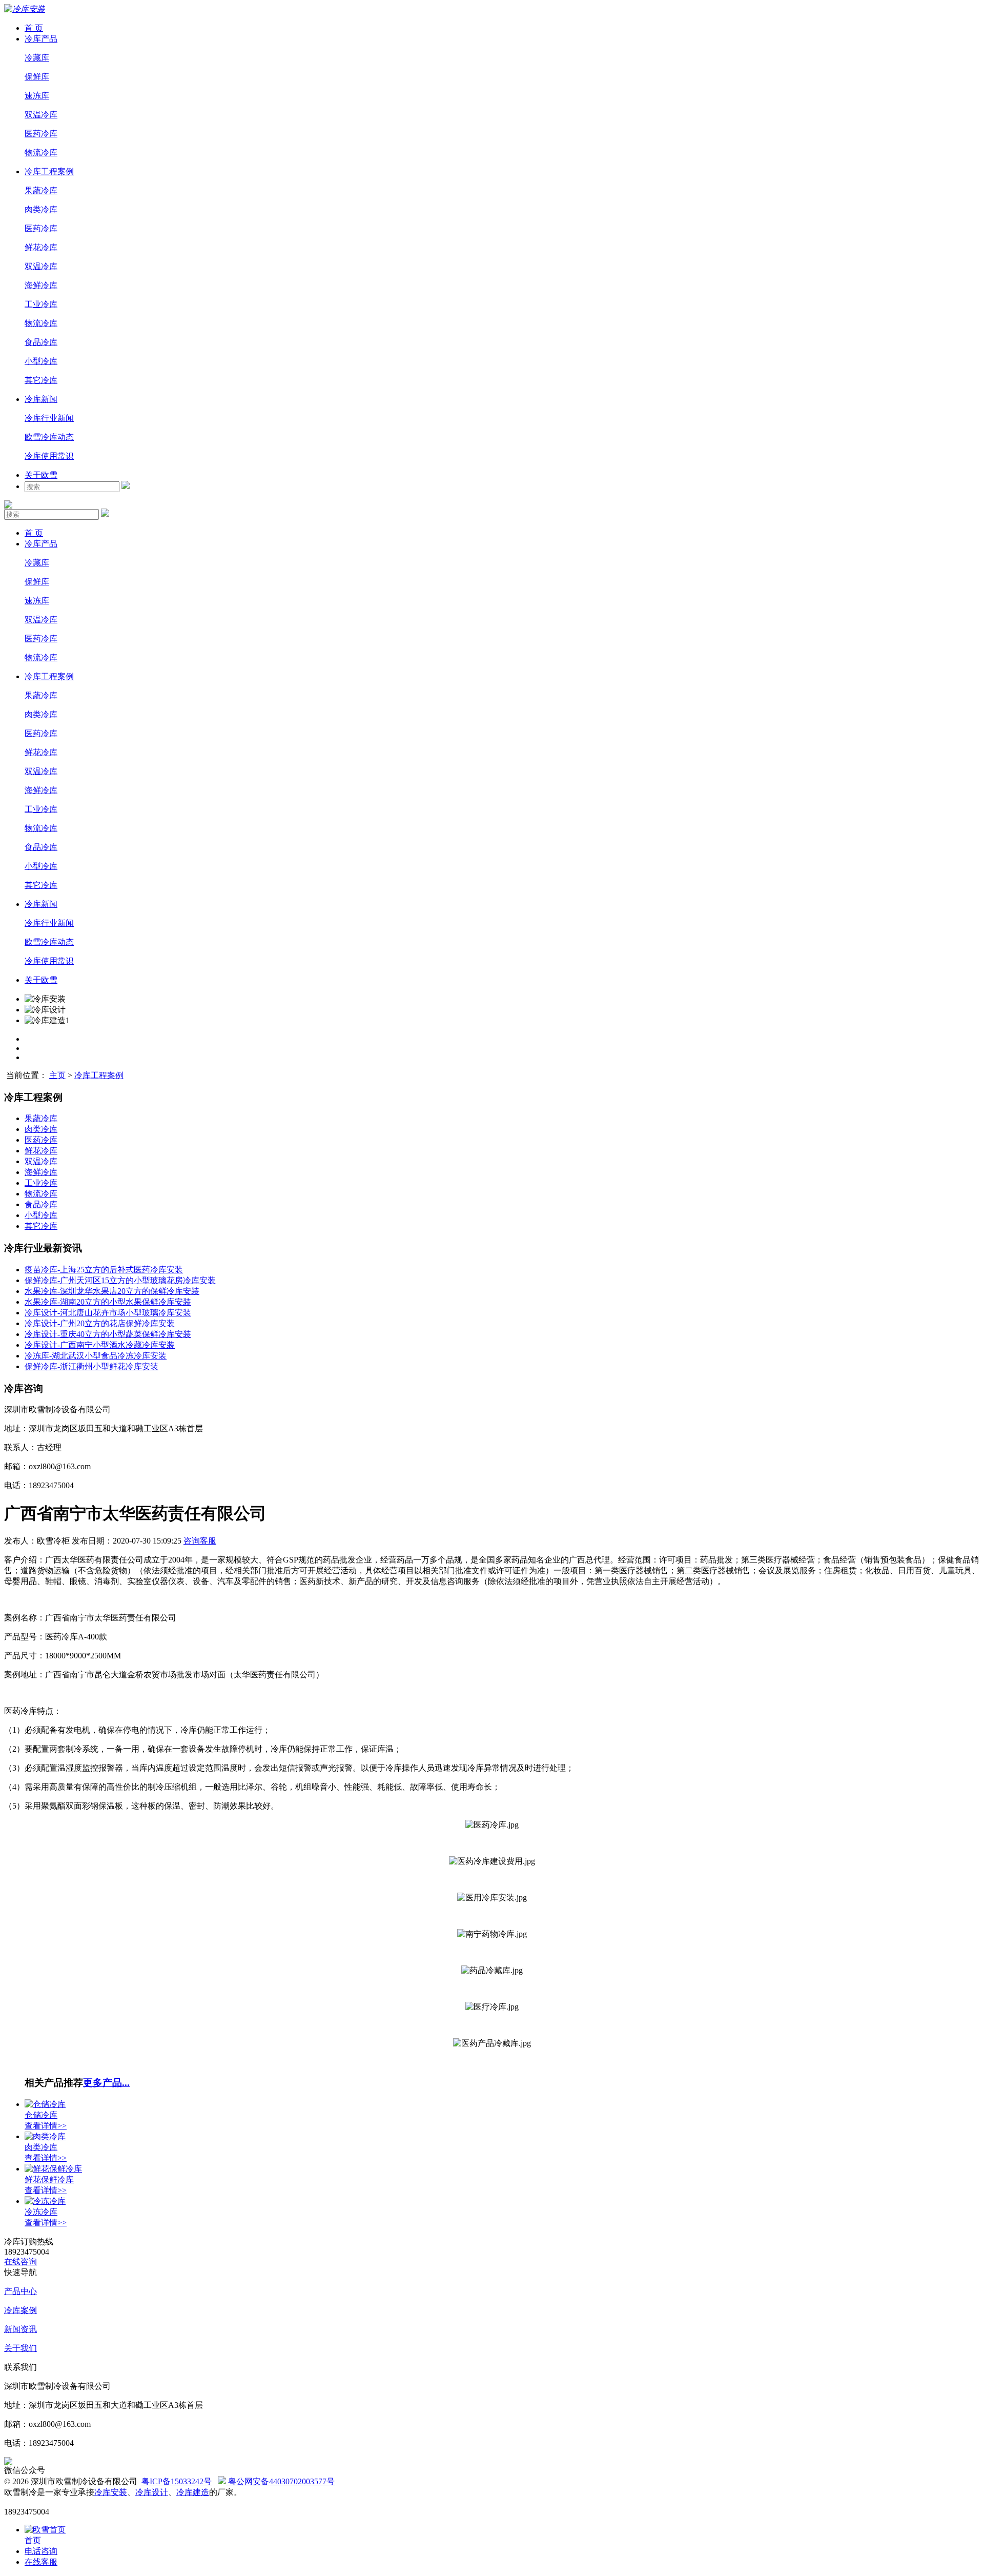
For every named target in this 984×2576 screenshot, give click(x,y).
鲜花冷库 (41, 247)
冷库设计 (152, 2492)
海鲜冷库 (41, 285)
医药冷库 (41, 134)
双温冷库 (41, 115)
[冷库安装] (25, 9)
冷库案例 (20, 2310)
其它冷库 (41, 380)
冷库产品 (41, 39)
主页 (57, 1075)
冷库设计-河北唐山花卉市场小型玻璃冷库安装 (108, 1313)
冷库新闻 (41, 399)
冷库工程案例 (49, 171)
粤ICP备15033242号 (177, 2481)
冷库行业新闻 (49, 418)
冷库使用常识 (49, 456)
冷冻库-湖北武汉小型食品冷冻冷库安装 (96, 1356)
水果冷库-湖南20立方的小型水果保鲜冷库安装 (108, 1302)
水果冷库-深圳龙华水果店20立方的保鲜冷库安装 (112, 1291)
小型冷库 (41, 361)
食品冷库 (41, 342)
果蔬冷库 (41, 190)
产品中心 (20, 2291)
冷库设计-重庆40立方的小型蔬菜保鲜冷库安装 (108, 1334)
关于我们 (20, 2348)
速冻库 (37, 96)
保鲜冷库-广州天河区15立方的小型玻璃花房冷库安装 (120, 1280)
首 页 (34, 28)
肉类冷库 (41, 209)
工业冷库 (41, 304)
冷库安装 (111, 2492)
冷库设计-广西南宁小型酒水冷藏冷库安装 (100, 1345)
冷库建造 (193, 2492)
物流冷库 (41, 153)
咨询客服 (200, 1541)
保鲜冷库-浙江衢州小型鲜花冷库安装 (91, 1366)
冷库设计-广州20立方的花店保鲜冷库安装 (100, 1323)
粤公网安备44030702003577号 (280, 2481)
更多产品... (106, 2083)
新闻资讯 (20, 2329)
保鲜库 (37, 77)
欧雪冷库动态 (49, 437)
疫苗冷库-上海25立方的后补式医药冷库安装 (104, 1270)
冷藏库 (37, 58)
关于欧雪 (41, 475)
